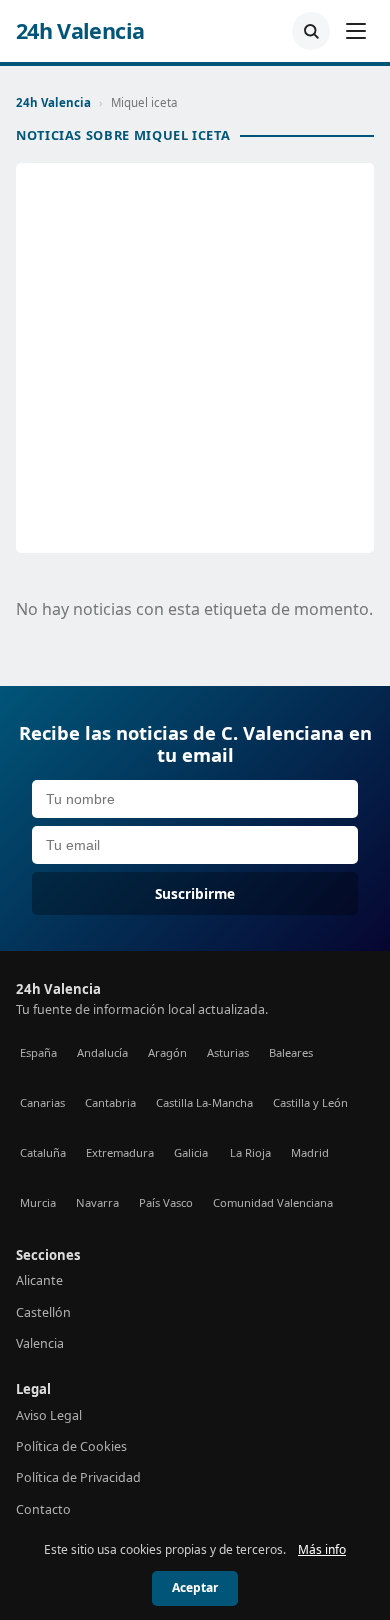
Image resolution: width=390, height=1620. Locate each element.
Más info (322, 1549)
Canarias (42, 1102)
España (38, 1052)
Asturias (228, 1052)
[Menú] (356, 31)
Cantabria (110, 1102)
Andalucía (102, 1052)
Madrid (310, 1152)
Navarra (97, 1202)
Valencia (40, 1343)
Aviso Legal (49, 1415)
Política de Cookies (71, 1446)
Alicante (39, 1280)
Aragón (167, 1052)
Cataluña (43, 1152)
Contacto (43, 1509)
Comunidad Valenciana (273, 1202)
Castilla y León (310, 1102)
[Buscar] (311, 31)
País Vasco (166, 1202)
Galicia (191, 1152)
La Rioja (250, 1152)
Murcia (38, 1202)
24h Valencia (80, 31)
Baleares (291, 1052)
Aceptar (195, 1587)
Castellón (43, 1312)
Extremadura (120, 1152)
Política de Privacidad (78, 1477)
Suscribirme (195, 893)
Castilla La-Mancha (204, 1102)
